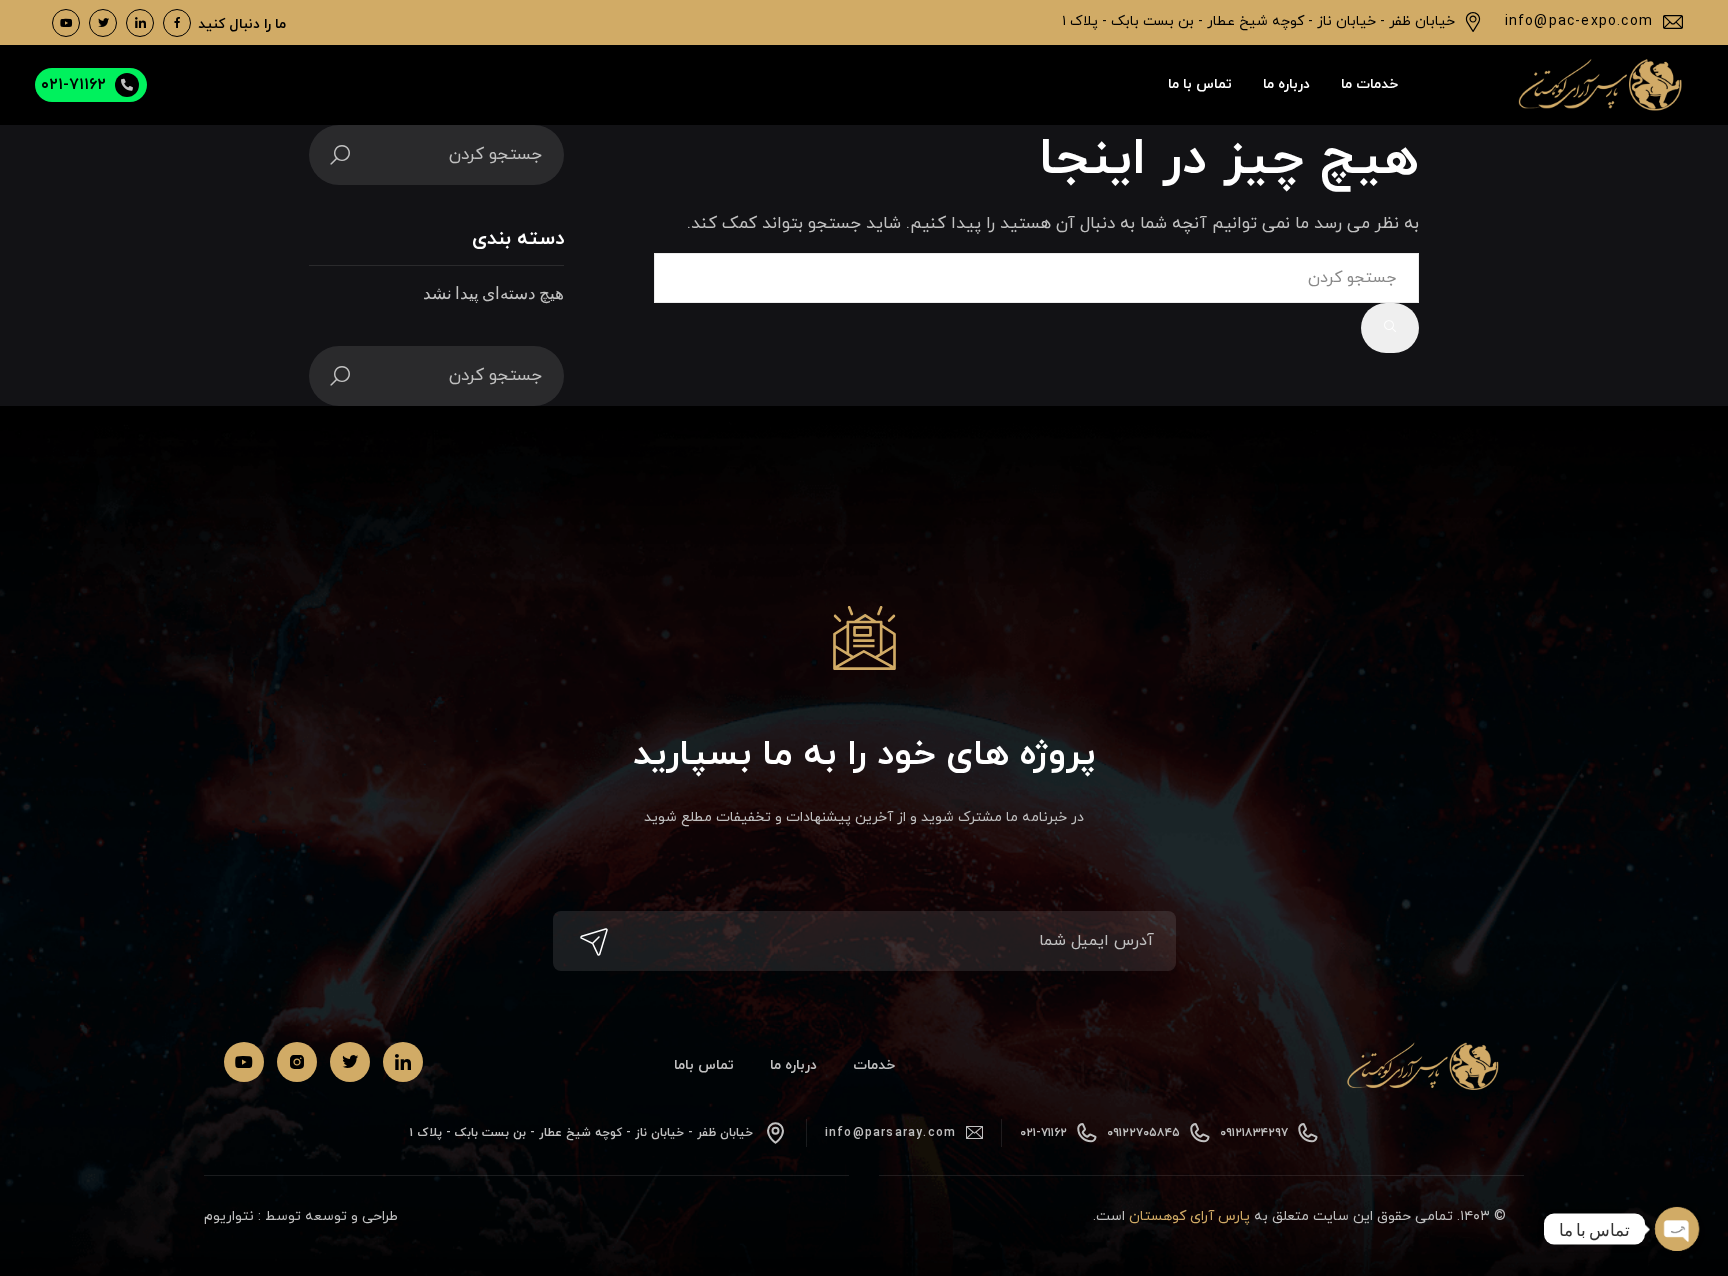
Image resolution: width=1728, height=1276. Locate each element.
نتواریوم (229, 1216)
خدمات (874, 1065)
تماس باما (704, 1065)
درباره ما (793, 1065)
